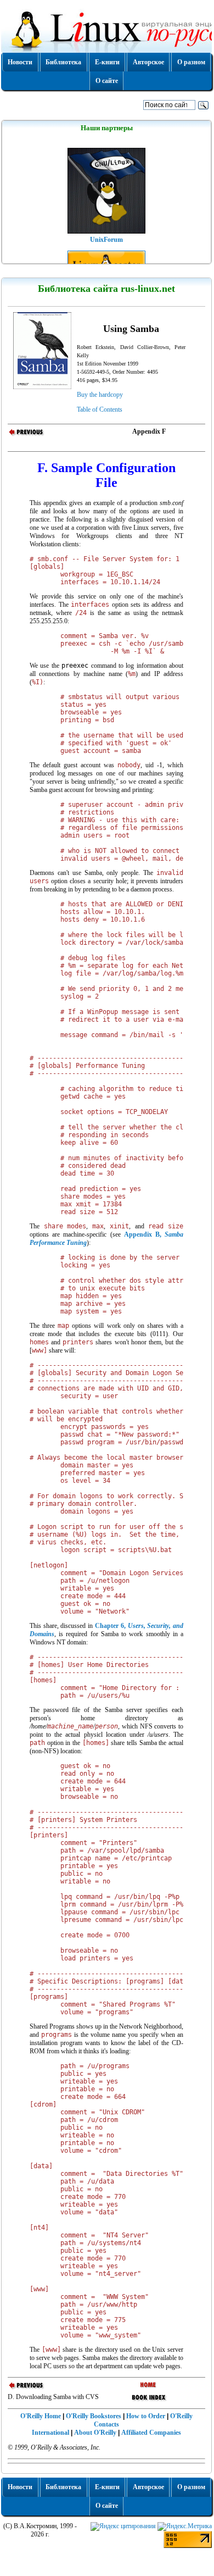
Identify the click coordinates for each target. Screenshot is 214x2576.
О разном (191, 62)
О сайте (107, 81)
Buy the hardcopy (100, 395)
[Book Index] (149, 2401)
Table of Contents (100, 409)
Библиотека (63, 62)
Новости (20, 62)
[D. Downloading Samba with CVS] (27, 435)
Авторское (148, 62)
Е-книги (107, 62)
